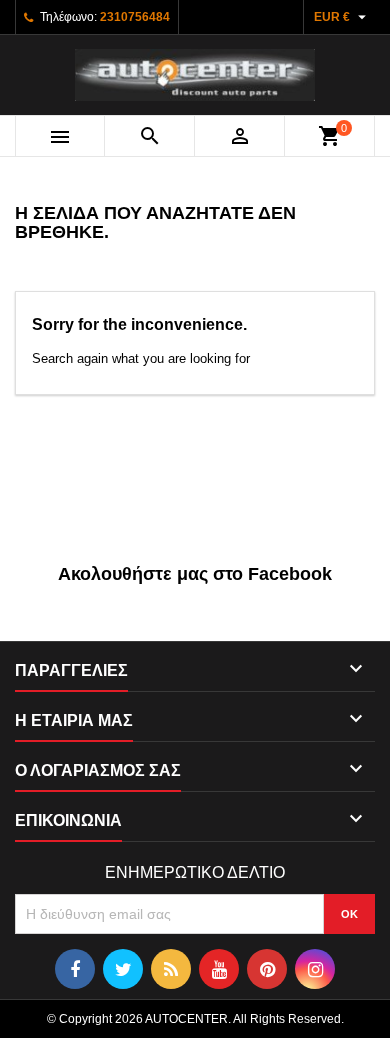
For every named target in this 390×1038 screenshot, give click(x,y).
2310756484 (135, 17)
